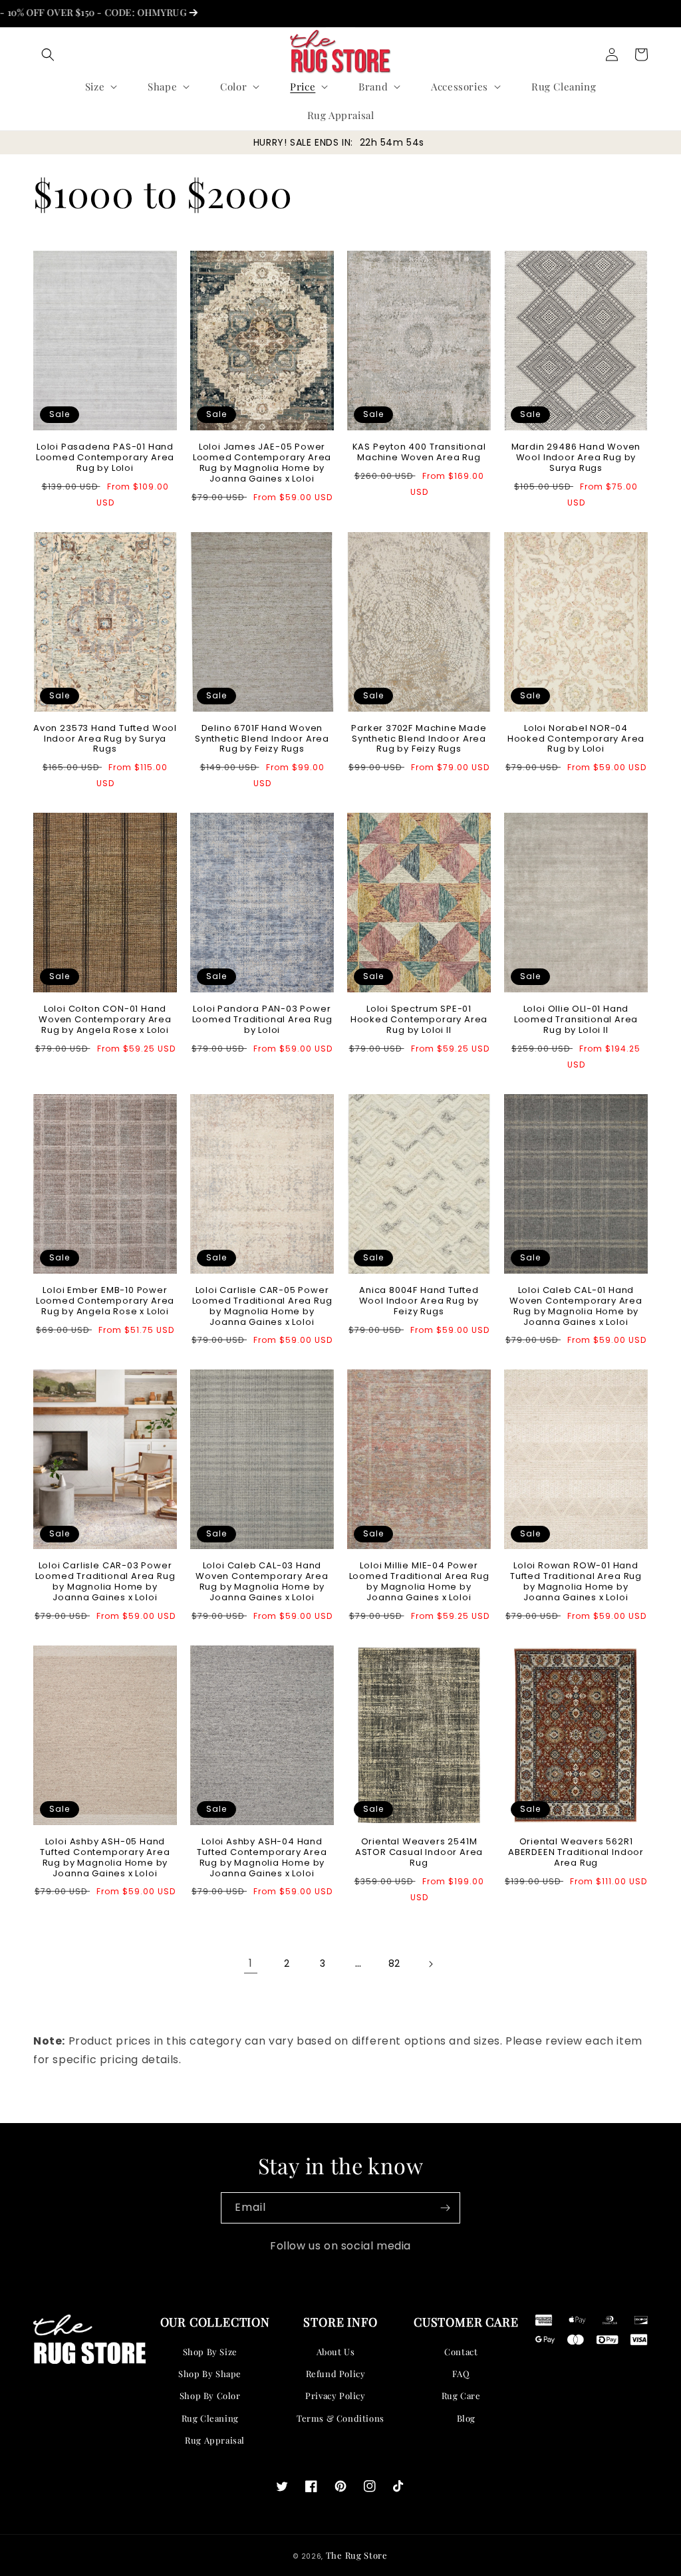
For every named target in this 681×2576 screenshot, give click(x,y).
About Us (336, 2352)
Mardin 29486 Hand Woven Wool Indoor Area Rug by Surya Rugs (576, 458)
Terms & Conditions (340, 2418)
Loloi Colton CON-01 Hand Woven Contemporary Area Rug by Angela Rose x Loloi (105, 1020)
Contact (461, 2352)
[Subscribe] (445, 2208)
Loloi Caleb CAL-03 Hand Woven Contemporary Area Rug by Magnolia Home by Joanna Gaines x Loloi (262, 1582)
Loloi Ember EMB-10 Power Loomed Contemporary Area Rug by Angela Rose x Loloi (105, 1301)
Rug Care (461, 2395)
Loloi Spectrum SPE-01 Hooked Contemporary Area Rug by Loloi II (419, 1020)
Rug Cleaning (210, 2418)
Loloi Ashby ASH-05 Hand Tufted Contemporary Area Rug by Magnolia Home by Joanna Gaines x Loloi (105, 1858)
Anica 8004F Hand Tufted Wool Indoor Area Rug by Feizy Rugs (419, 1301)
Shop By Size (210, 2352)
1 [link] (251, 1963)
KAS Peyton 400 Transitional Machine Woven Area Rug (419, 452)
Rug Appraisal (215, 2440)
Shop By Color (210, 2395)
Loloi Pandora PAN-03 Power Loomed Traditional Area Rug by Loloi (262, 1020)
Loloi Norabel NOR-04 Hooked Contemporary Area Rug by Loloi (576, 739)
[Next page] (430, 1964)
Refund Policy (336, 2373)
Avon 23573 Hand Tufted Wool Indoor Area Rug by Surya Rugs (105, 739)
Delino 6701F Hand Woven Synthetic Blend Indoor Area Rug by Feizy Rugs (262, 739)
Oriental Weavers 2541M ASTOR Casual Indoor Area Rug (419, 1852)
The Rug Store (357, 2555)
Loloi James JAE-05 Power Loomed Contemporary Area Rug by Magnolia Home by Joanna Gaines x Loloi (262, 463)
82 (394, 1963)
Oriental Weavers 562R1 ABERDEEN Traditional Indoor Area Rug (576, 1852)
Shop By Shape (210, 2373)
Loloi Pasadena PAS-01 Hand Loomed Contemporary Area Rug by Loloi (105, 458)
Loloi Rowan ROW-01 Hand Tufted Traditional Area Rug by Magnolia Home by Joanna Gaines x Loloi (576, 1582)
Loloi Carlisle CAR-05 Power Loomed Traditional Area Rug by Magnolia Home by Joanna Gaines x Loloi (262, 1306)
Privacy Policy (335, 2395)
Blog (466, 2418)
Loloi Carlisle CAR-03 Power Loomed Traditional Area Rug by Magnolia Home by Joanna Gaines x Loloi (105, 1582)
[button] (48, 55)
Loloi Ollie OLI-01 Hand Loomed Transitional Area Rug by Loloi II (576, 1020)
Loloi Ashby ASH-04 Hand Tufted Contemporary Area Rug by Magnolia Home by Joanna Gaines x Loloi (262, 1858)
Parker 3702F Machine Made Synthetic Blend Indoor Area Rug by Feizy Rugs (419, 739)
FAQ (461, 2373)
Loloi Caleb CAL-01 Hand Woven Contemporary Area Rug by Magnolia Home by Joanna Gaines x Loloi (576, 1306)
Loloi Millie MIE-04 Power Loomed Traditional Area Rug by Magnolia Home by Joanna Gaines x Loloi (419, 1582)
